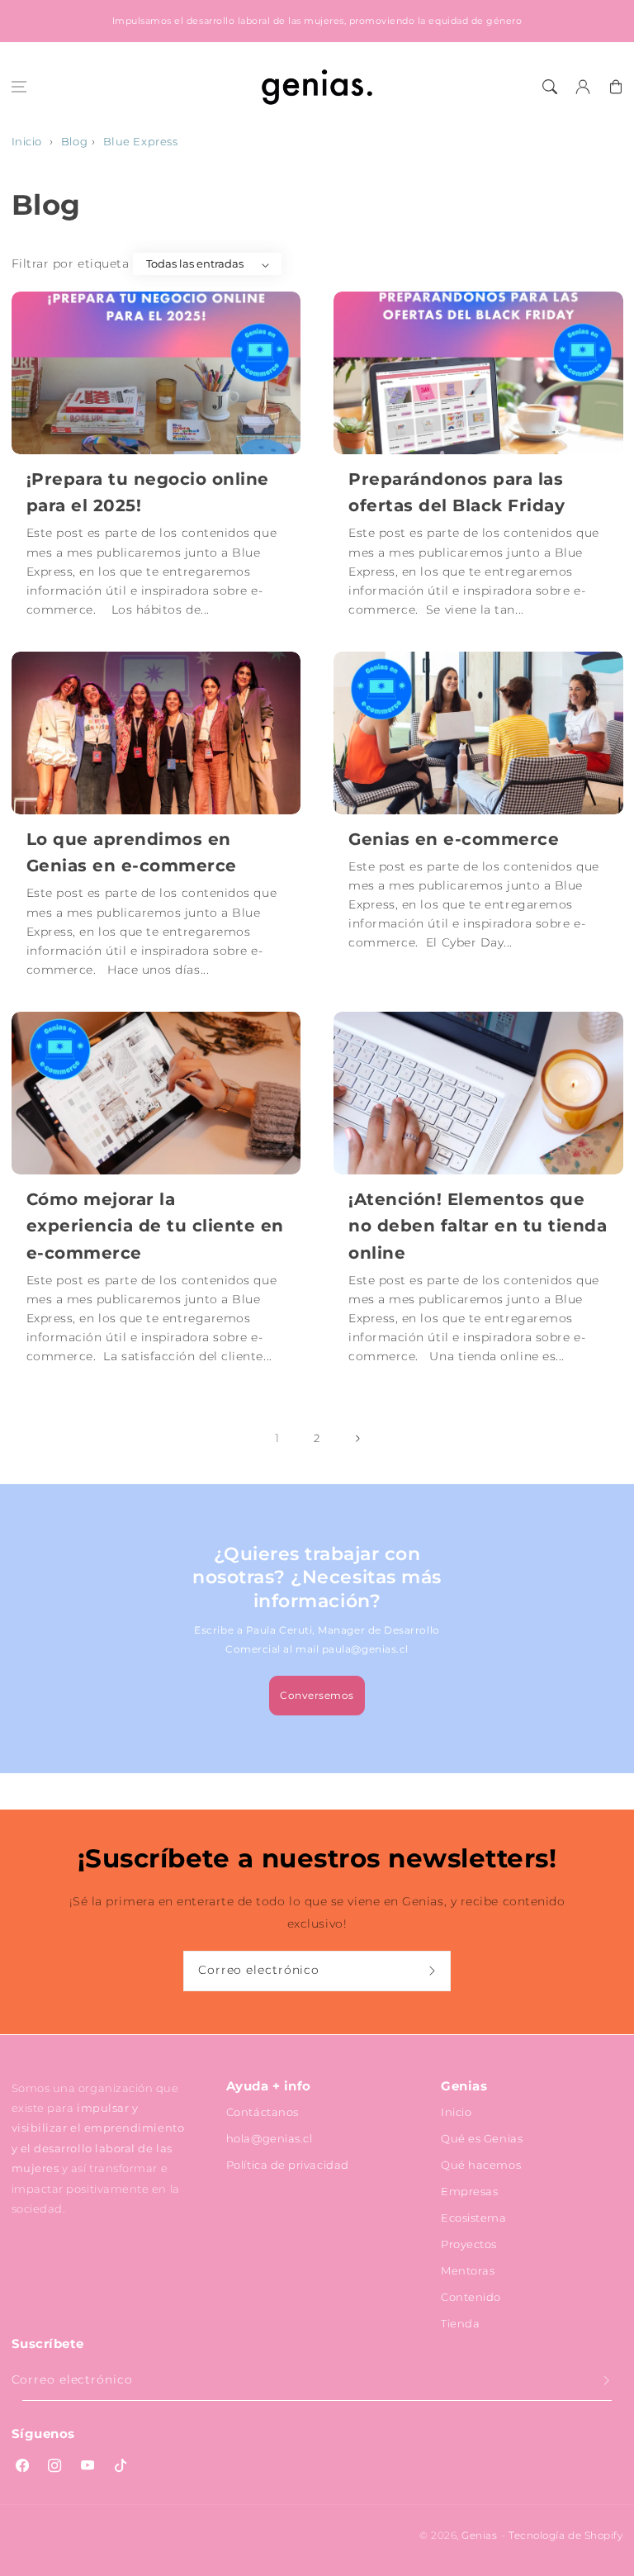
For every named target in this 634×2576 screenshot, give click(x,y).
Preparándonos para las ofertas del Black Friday (457, 492)
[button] (19, 87)
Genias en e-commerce (454, 839)
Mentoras (468, 2270)
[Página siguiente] (357, 1439)
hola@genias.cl (270, 2138)
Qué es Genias (482, 2138)
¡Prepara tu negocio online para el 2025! (148, 492)
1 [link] (277, 1438)
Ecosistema (473, 2218)
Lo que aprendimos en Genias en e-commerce (132, 852)
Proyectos (469, 2244)
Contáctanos (263, 2112)
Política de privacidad (288, 2165)
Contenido (471, 2297)
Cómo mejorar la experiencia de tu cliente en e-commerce (155, 1226)
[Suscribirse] (434, 1971)
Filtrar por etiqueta (71, 263)
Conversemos (317, 1695)
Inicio (27, 142)
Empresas (469, 2191)
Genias (479, 2536)
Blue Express (140, 142)
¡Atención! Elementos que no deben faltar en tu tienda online (478, 1226)
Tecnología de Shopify (565, 2536)
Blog (74, 142)
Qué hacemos (481, 2165)
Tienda (460, 2323)
